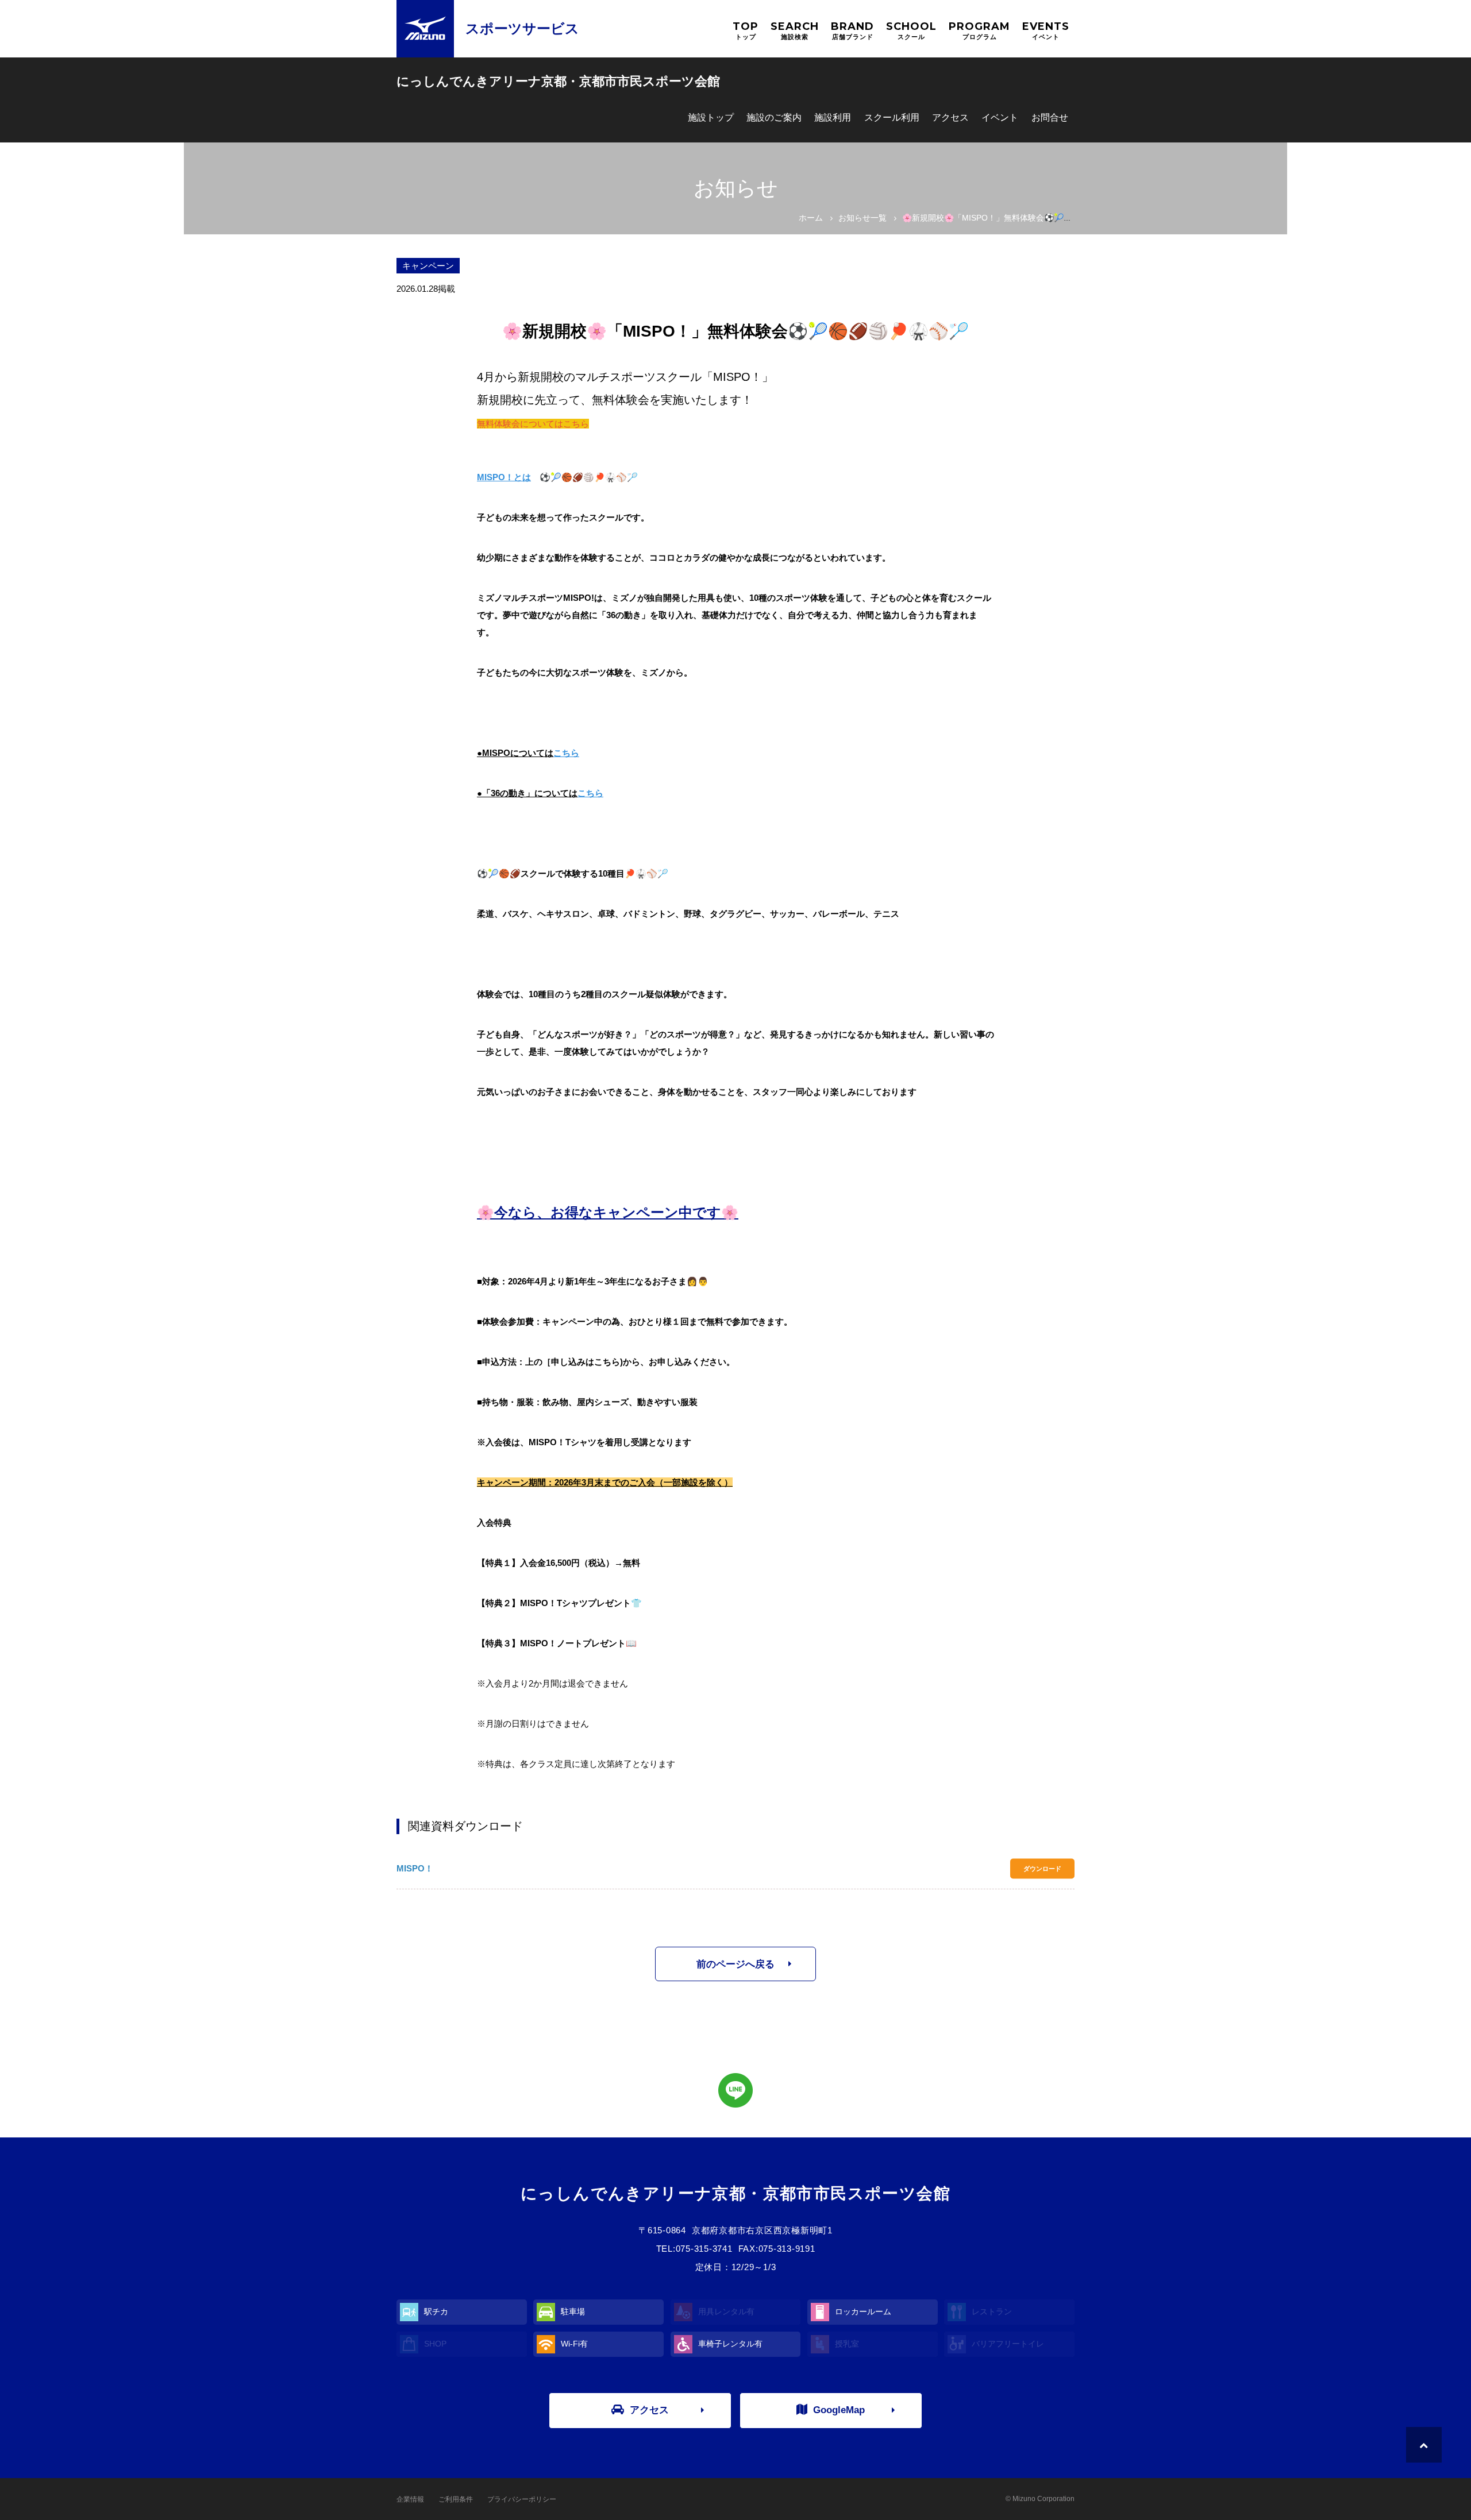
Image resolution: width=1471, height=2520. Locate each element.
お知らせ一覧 (862, 218)
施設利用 (833, 117)
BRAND (852, 30)
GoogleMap (839, 2410)
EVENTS (1046, 30)
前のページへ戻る (735, 1964)
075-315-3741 (704, 2249)
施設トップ (711, 117)
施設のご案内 (774, 117)
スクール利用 (892, 117)
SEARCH (795, 30)
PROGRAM (979, 30)
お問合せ (1050, 117)
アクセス (950, 117)
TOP (746, 30)
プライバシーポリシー (522, 2499)
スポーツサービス (522, 28)
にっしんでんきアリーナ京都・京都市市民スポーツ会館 (558, 81)
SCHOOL (911, 30)
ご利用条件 (456, 2499)
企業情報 (410, 2499)
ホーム (811, 218)
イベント (1000, 117)
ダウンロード (1042, 1869)
